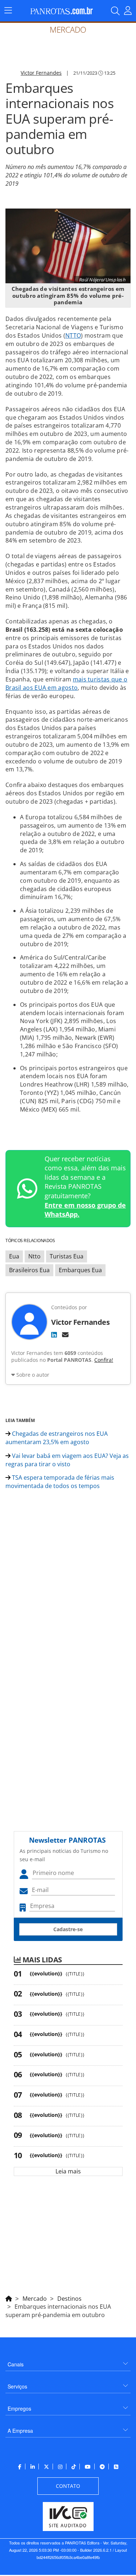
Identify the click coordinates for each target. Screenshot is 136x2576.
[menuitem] (68, 2361)
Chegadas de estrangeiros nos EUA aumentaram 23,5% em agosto (57, 1438)
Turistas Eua (67, 1256)
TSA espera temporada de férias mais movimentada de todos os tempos (60, 1482)
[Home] (9, 2297)
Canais (16, 2364)
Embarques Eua (80, 1270)
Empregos (19, 2408)
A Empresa (20, 2431)
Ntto (34, 1256)
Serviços (17, 2386)
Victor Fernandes (41, 73)
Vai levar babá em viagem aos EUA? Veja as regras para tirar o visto (67, 1460)
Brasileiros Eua (29, 1270)
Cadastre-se (68, 1929)
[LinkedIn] (54, 1335)
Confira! (104, 1360)
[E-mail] (65, 1335)
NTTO (73, 335)
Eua (14, 1256)
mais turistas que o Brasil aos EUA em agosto (66, 683)
